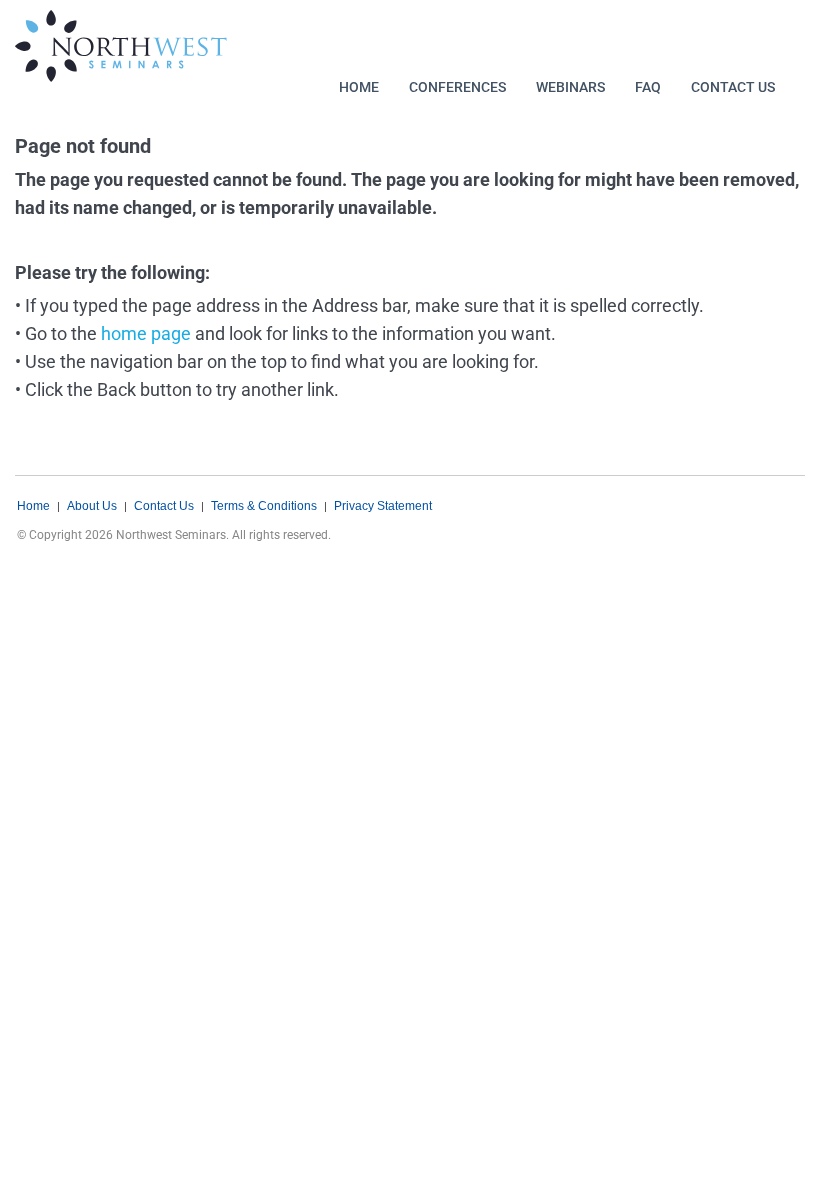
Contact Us (733, 87)
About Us (92, 506)
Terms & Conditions (264, 506)
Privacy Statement (383, 506)
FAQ (648, 87)
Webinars (570, 87)
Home (359, 87)
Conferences (457, 87)
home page (146, 333)
